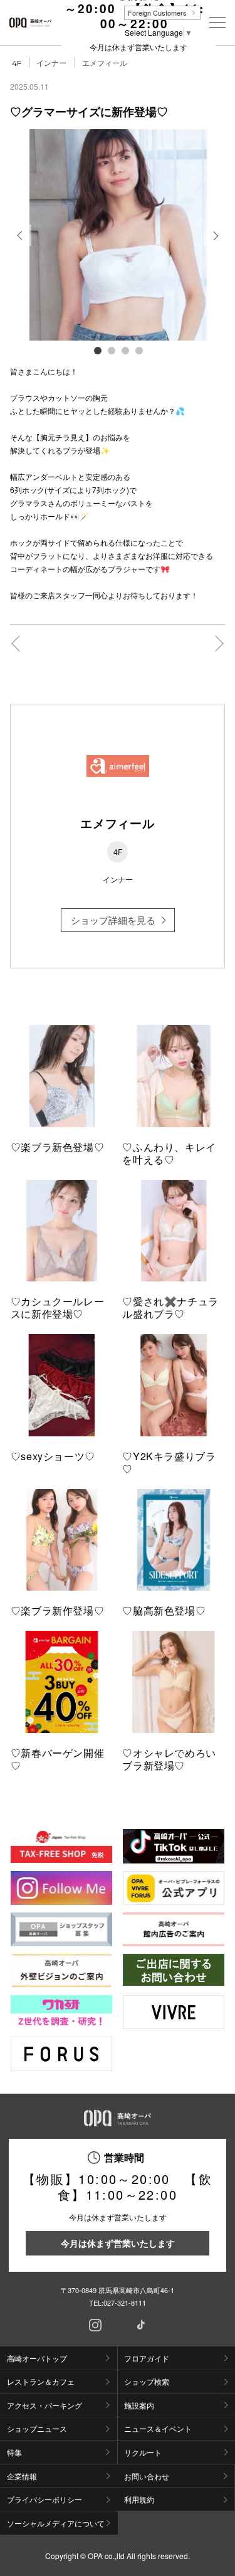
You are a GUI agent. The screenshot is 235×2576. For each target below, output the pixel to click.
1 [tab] (97, 350)
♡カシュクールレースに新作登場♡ (58, 1307)
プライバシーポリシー (44, 2499)
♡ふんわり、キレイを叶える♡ (169, 1153)
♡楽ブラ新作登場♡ (58, 1610)
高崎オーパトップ (37, 2358)
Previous (21, 245)
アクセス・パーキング (44, 2405)
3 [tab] (125, 350)
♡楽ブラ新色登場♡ (58, 1147)
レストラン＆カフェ (41, 2381)
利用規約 (139, 2499)
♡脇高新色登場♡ (164, 1610)
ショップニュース (37, 2428)
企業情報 (22, 2476)
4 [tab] (138, 350)
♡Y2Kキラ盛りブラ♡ (169, 1462)
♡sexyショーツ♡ (53, 1456)
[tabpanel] (118, 235)
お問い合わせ (147, 2476)
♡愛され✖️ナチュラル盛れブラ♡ (170, 1307)
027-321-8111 (125, 2303)
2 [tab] (111, 350)
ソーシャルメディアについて (56, 2523)
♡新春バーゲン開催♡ (58, 1759)
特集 (14, 2452)
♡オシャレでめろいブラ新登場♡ (169, 1759)
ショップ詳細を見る (113, 920)
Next (215, 245)
